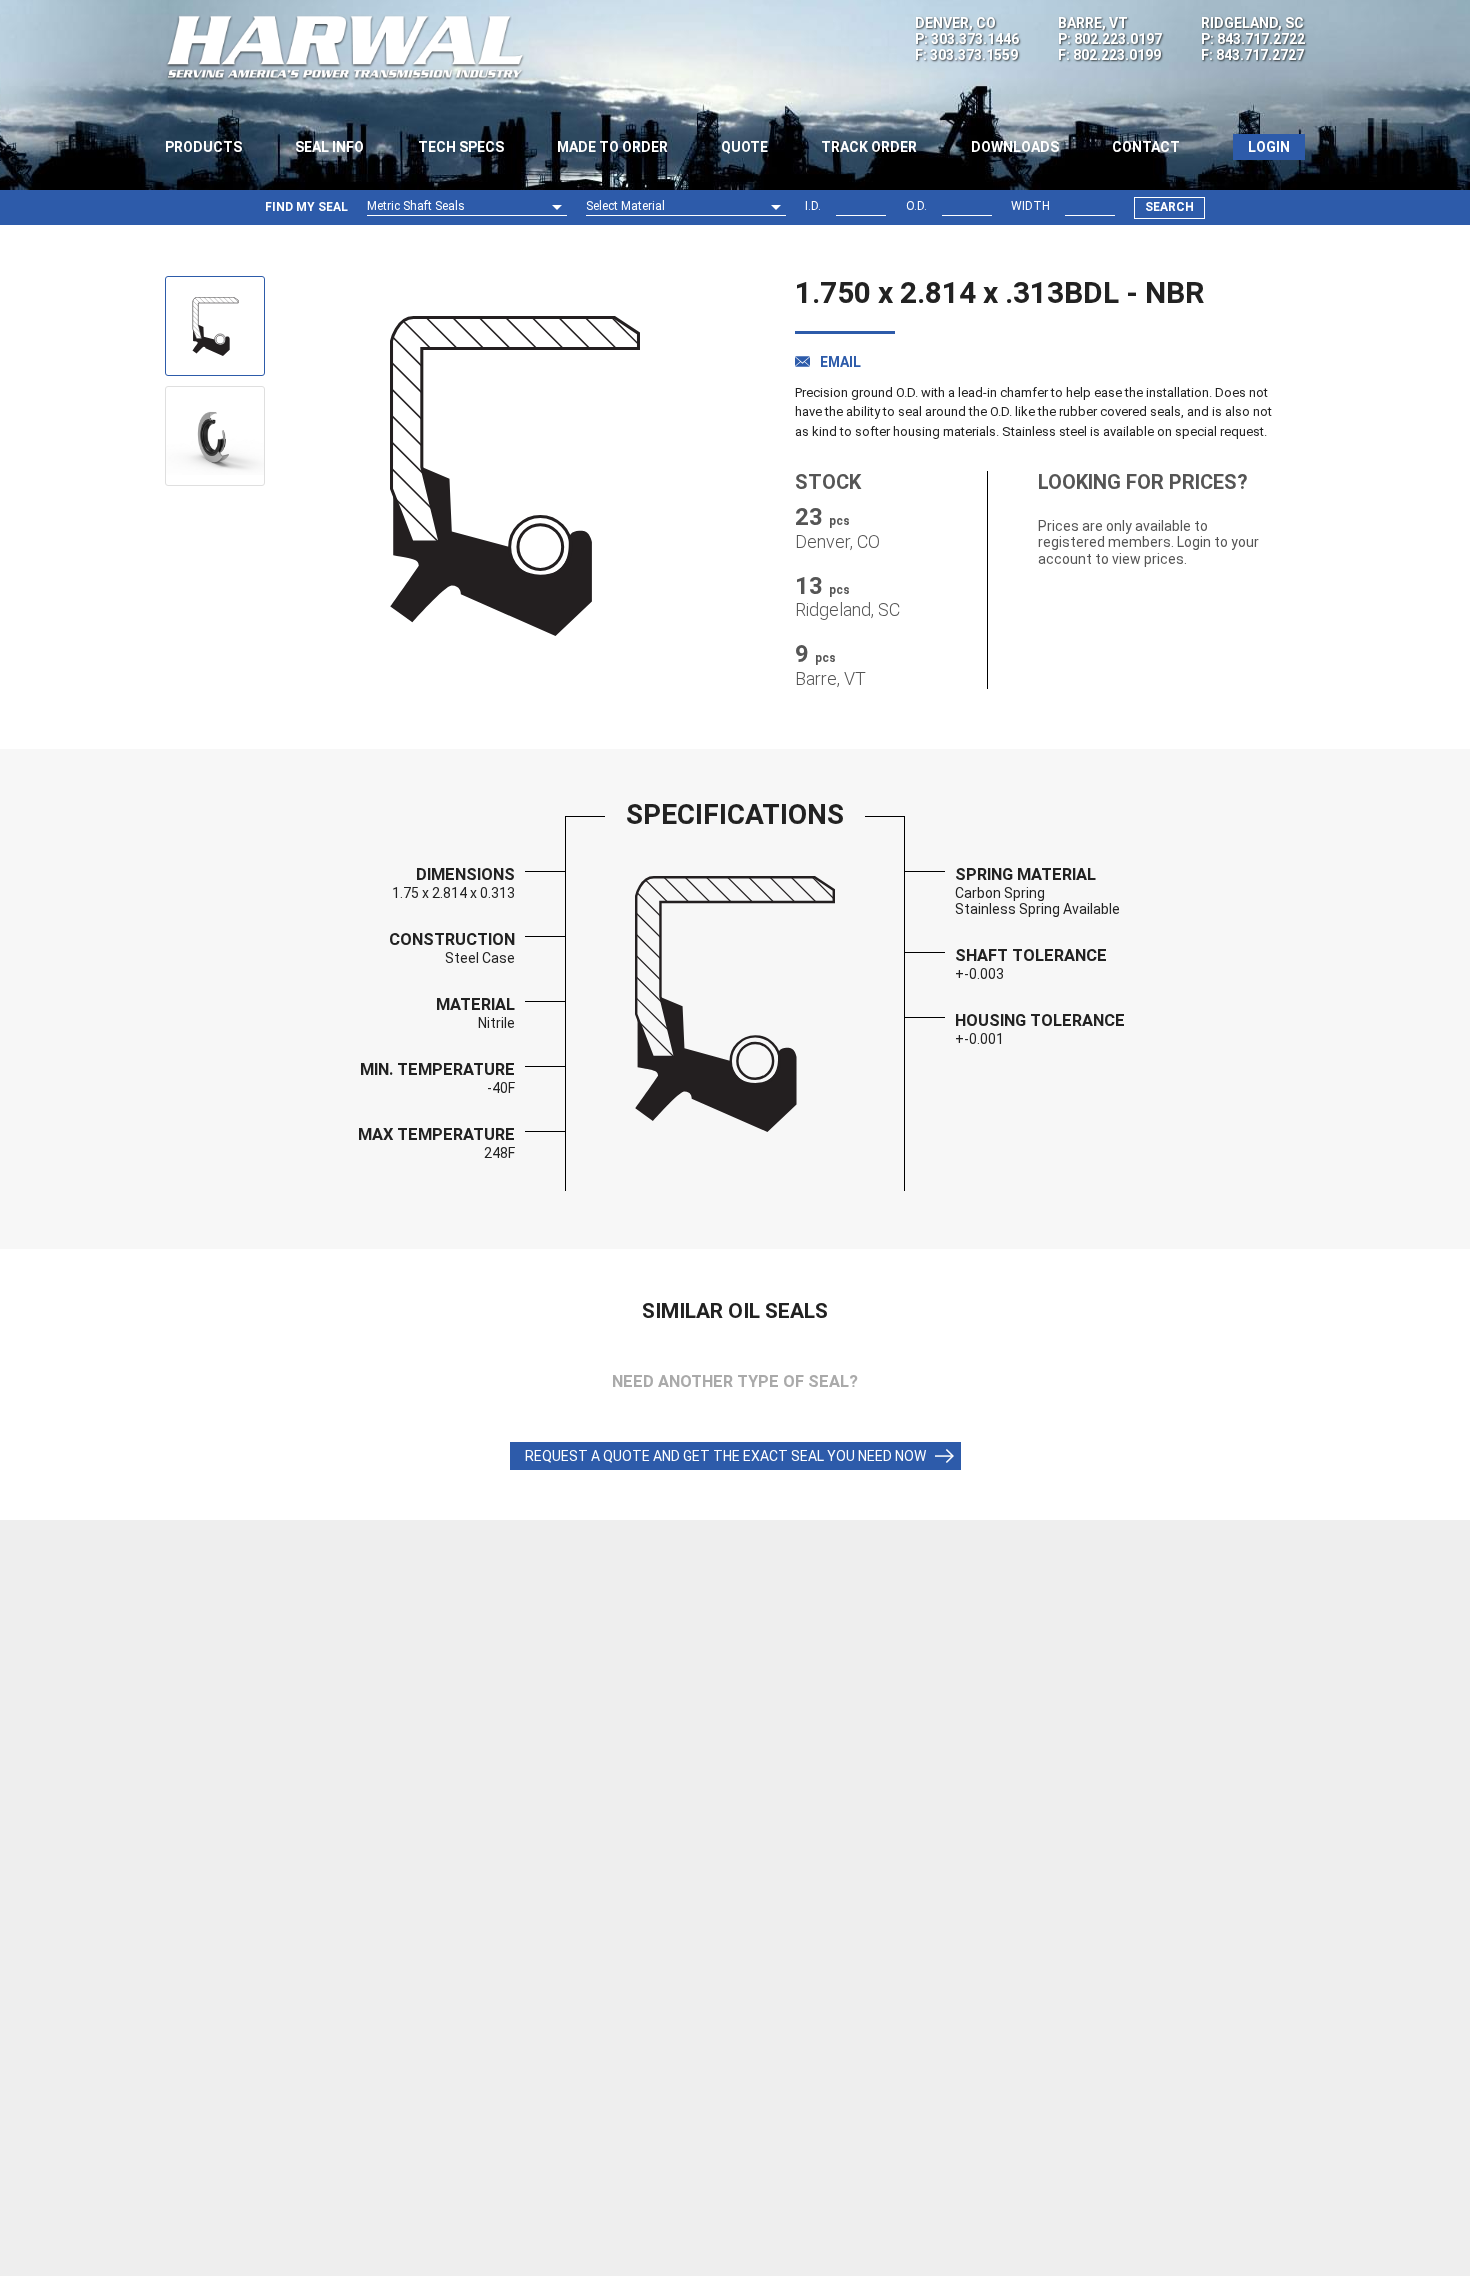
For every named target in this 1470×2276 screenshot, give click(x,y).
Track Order (869, 147)
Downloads (1015, 147)
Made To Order (612, 147)
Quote (744, 147)
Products (203, 147)
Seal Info (329, 147)
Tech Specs (461, 147)
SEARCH (1169, 207)
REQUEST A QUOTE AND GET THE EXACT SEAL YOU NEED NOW (725, 1456)
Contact (1146, 147)
